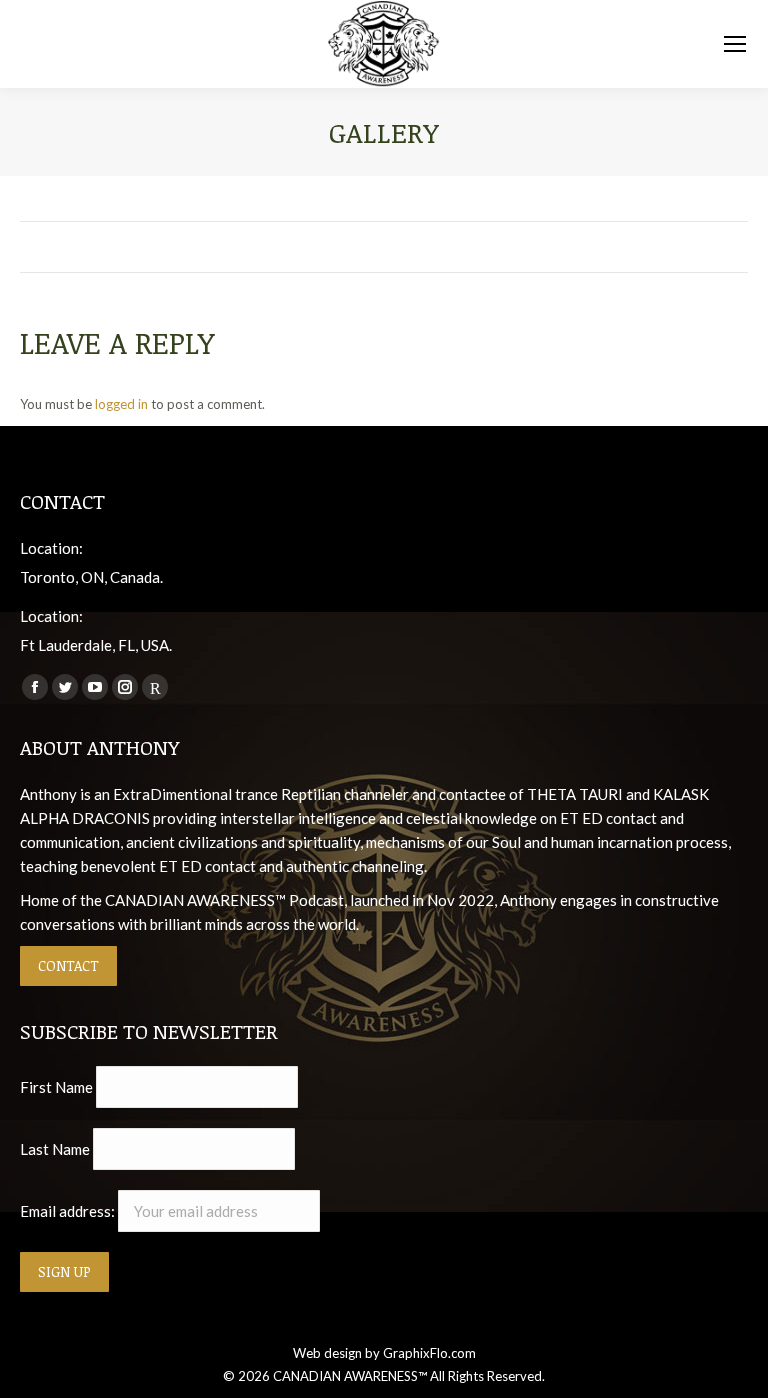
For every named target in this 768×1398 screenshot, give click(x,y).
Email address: (69, 1211)
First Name (56, 1087)
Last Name (55, 1149)
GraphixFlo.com (429, 1353)
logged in (121, 404)
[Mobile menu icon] (735, 44)
